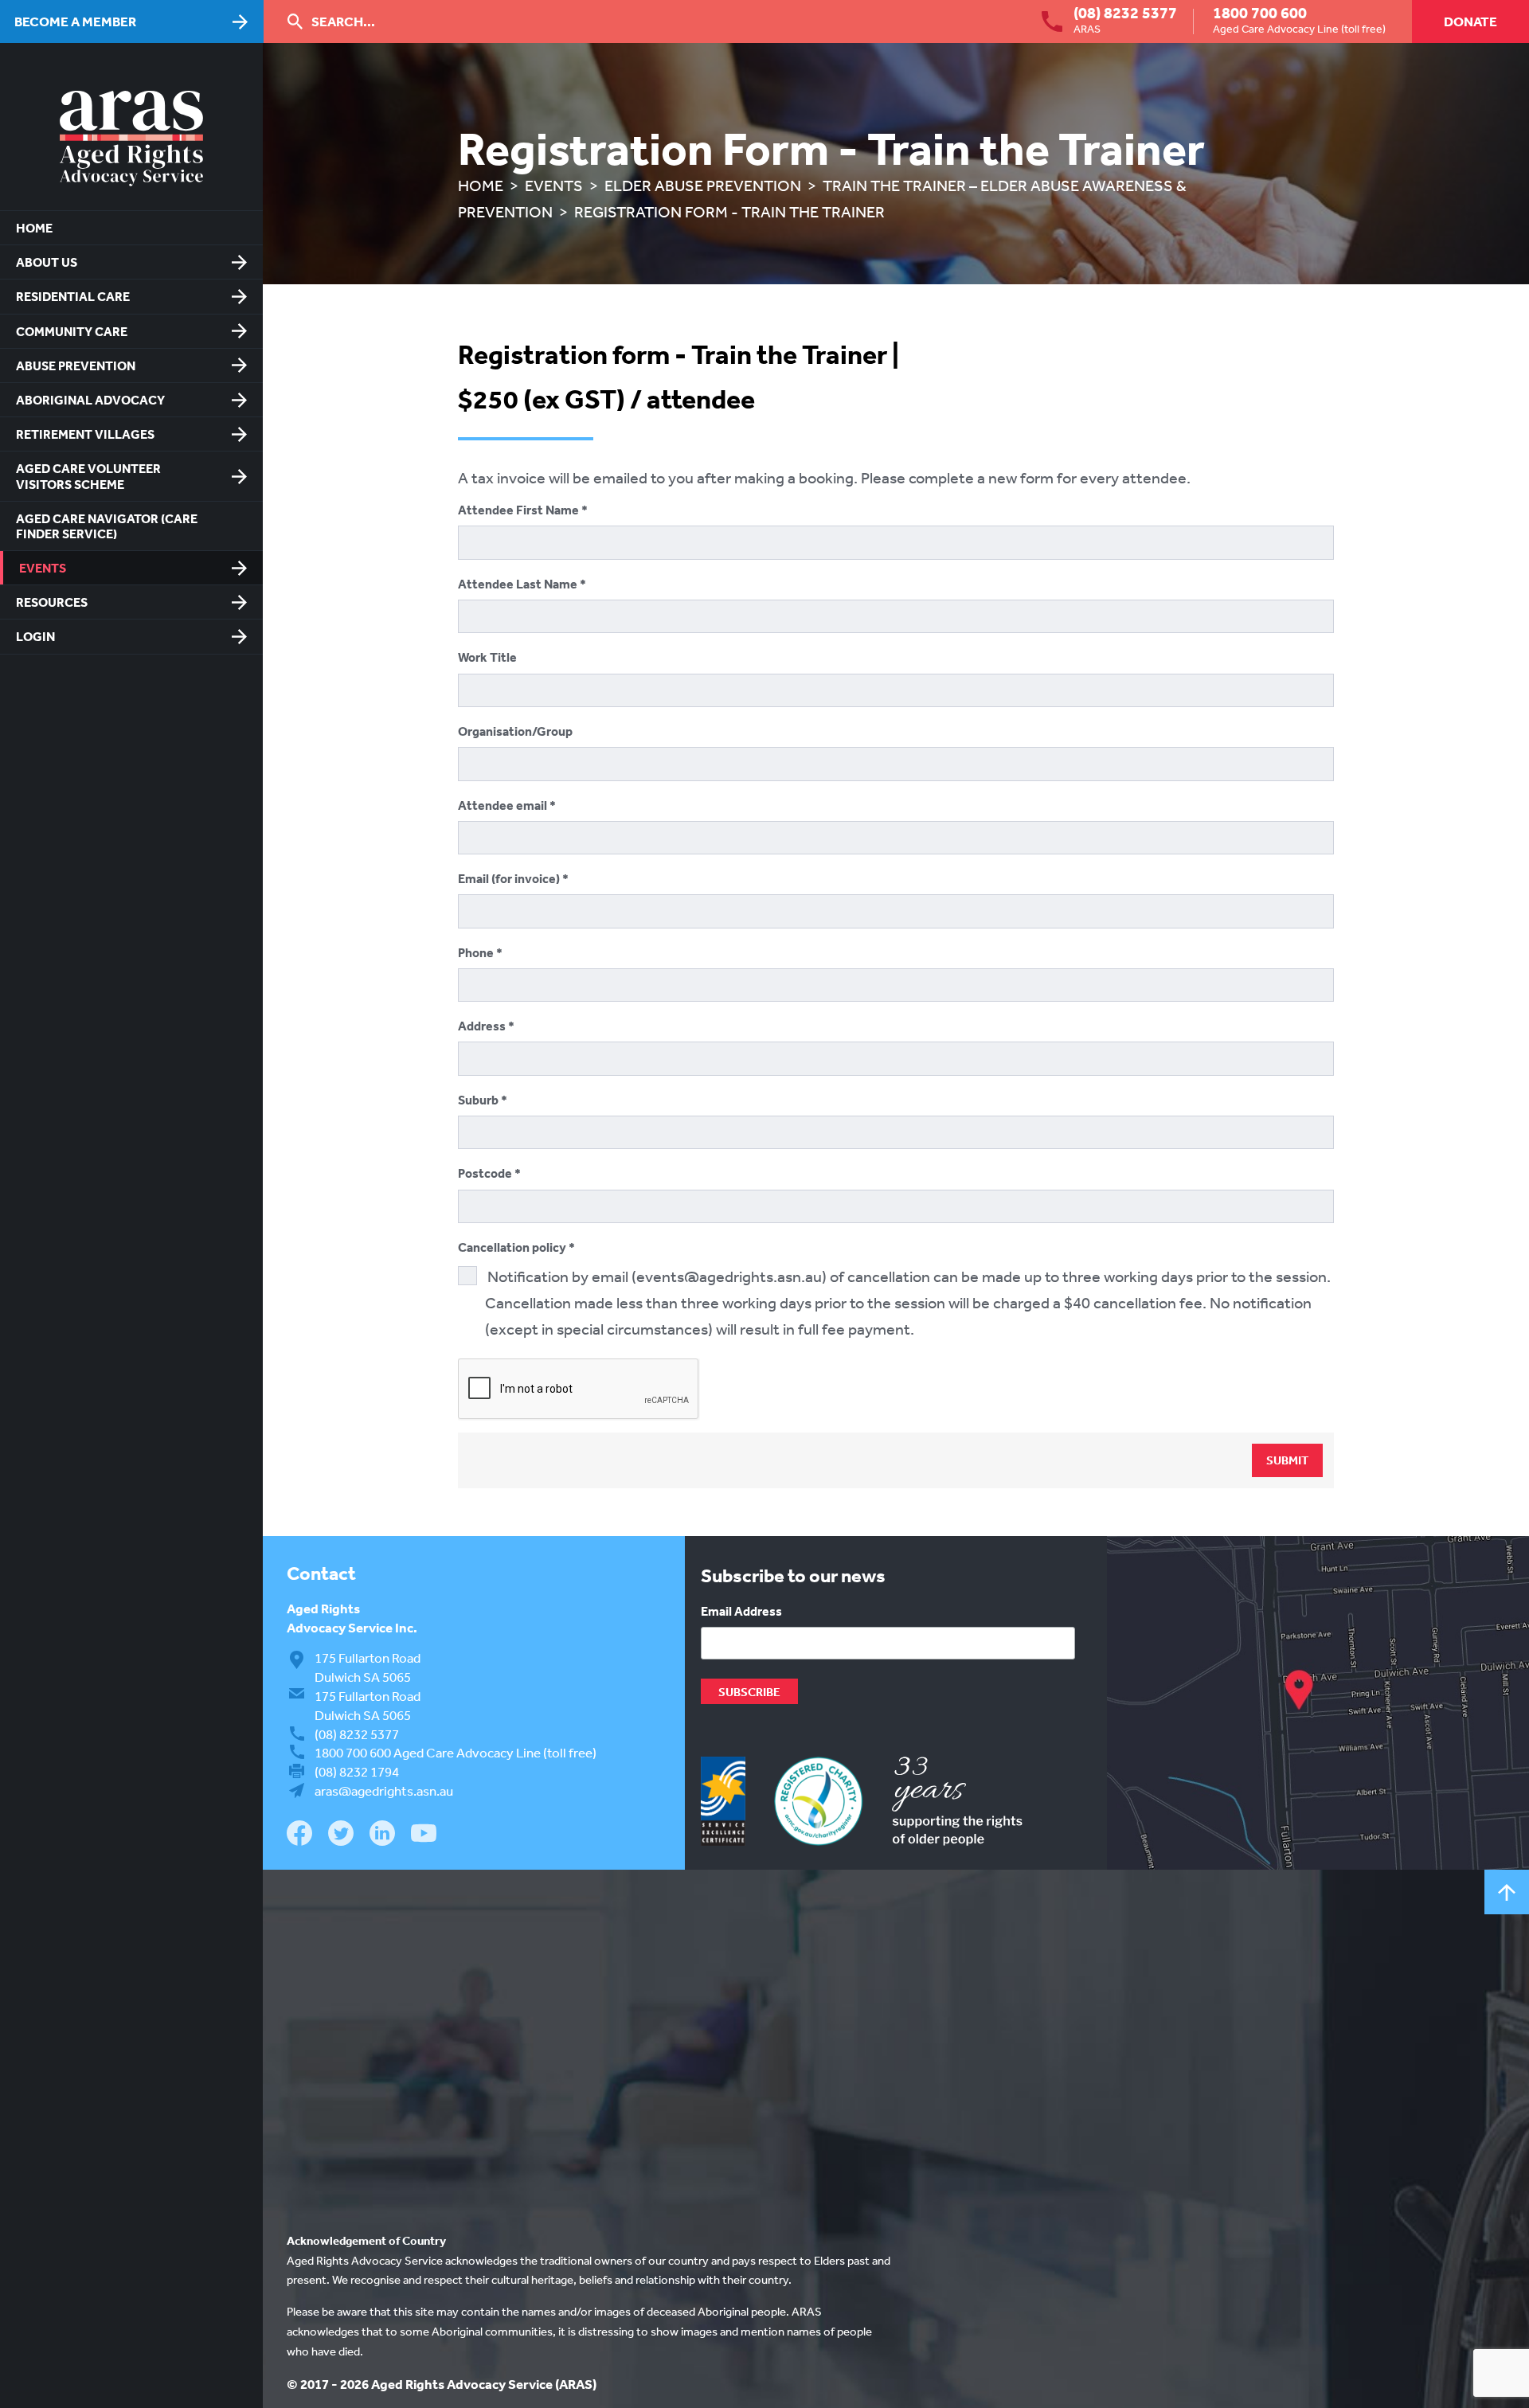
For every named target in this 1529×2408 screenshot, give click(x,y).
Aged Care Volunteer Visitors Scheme (88, 476)
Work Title (487, 657)
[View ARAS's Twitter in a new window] (341, 1836)
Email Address (741, 1611)
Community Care (72, 331)
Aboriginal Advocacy (90, 400)
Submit (1287, 1460)
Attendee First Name (520, 510)
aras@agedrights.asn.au (384, 1790)
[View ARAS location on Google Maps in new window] (1318, 1703)
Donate (1470, 21)
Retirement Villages (85, 434)
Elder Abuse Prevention (703, 185)
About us (47, 262)
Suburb (479, 1100)
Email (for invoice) (510, 878)
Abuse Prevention (76, 365)
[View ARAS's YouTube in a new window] (424, 1834)
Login (35, 636)
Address (483, 1026)
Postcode (486, 1173)
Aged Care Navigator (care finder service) (107, 526)
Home (34, 228)
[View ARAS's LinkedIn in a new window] (382, 1835)
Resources (52, 602)
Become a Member (75, 21)
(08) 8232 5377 (1125, 13)
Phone (477, 952)
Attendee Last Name (519, 584)
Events (43, 568)
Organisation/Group (515, 731)
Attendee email (504, 805)
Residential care (73, 296)
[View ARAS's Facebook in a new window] (299, 1835)
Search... (343, 21)
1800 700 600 (1260, 13)
